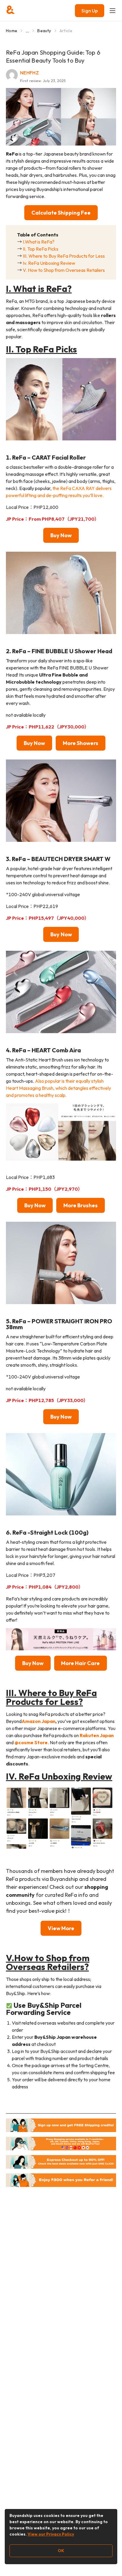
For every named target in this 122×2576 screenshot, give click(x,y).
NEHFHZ (29, 73)
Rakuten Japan (97, 1735)
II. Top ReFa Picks (41, 249)
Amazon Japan (38, 1721)
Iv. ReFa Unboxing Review (49, 263)
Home (12, 31)
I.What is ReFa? (39, 242)
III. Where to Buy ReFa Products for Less (64, 256)
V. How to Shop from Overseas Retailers (64, 270)
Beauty (44, 31)
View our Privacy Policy (51, 2534)
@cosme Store (31, 1742)
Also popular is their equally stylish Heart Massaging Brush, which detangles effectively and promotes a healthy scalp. (58, 1088)
